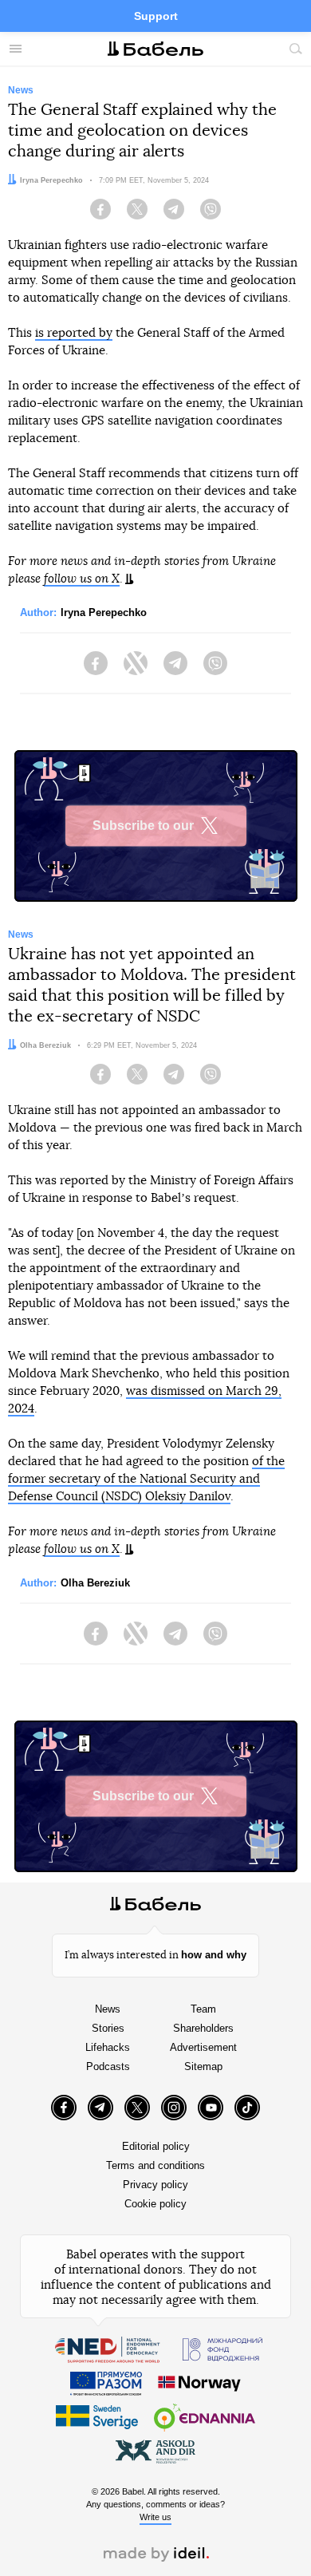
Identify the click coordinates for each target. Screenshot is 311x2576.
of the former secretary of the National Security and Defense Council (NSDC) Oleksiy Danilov (146, 1479)
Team (203, 2009)
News (108, 2009)
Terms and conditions (155, 2165)
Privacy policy (155, 2185)
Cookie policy (155, 2204)
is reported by (74, 333)
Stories (108, 2028)
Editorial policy (156, 2146)
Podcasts (108, 2066)
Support (156, 16)
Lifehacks (108, 2047)
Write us (155, 2517)
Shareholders (203, 2028)
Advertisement (203, 2047)
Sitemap (203, 2066)
